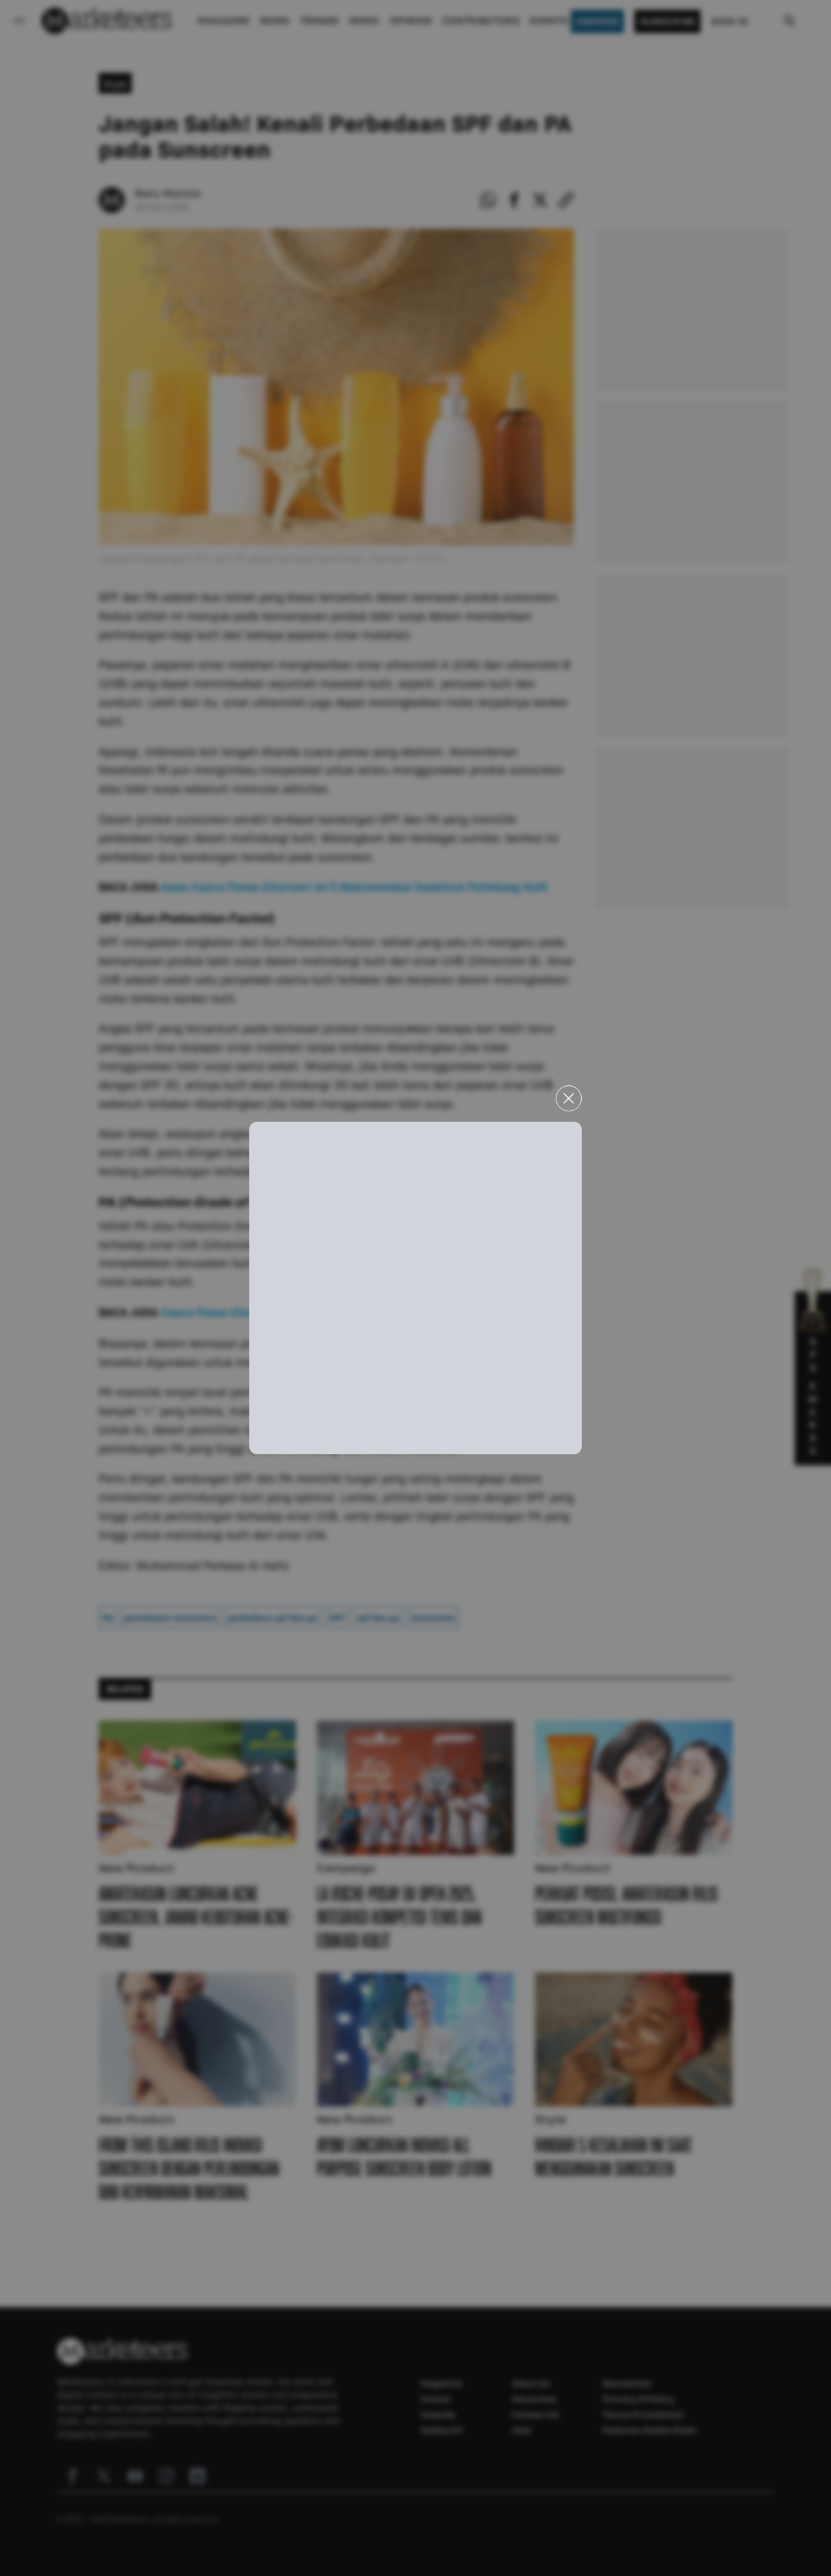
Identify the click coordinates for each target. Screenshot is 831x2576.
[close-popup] (569, 1098)
